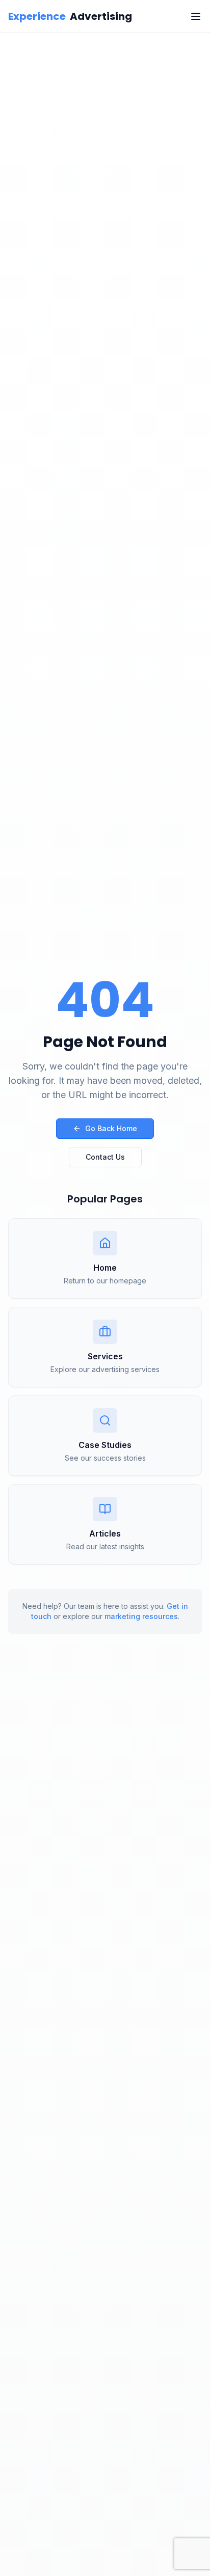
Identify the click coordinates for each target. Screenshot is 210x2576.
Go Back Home (111, 1128)
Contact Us (105, 1157)
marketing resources (141, 1616)
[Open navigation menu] (196, 16)
